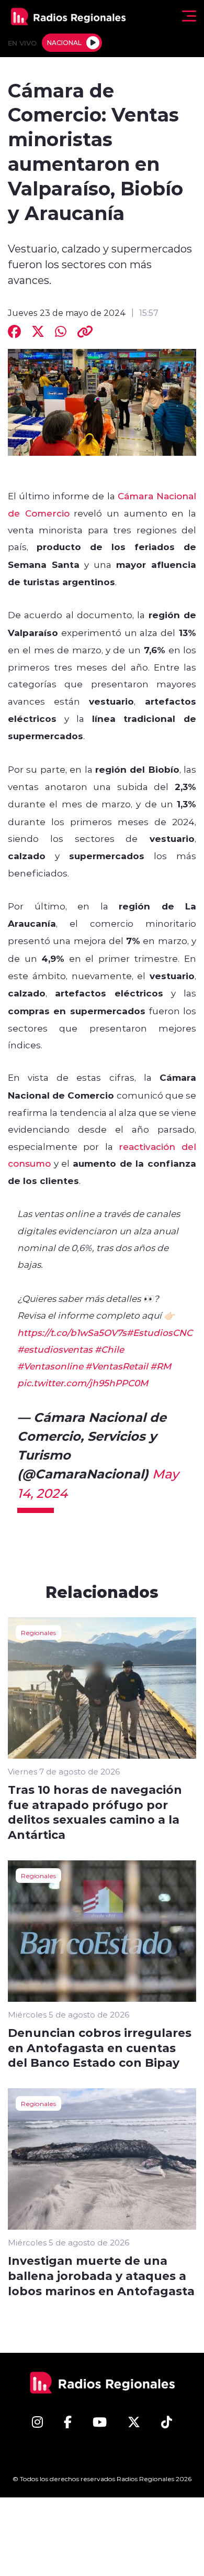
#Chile (109, 1349)
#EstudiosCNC (160, 1332)
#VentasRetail (117, 1366)
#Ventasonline (50, 1366)
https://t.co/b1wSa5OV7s (72, 1332)
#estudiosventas (55, 1349)
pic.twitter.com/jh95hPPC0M (83, 1383)
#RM (161, 1366)
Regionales (38, 1632)
